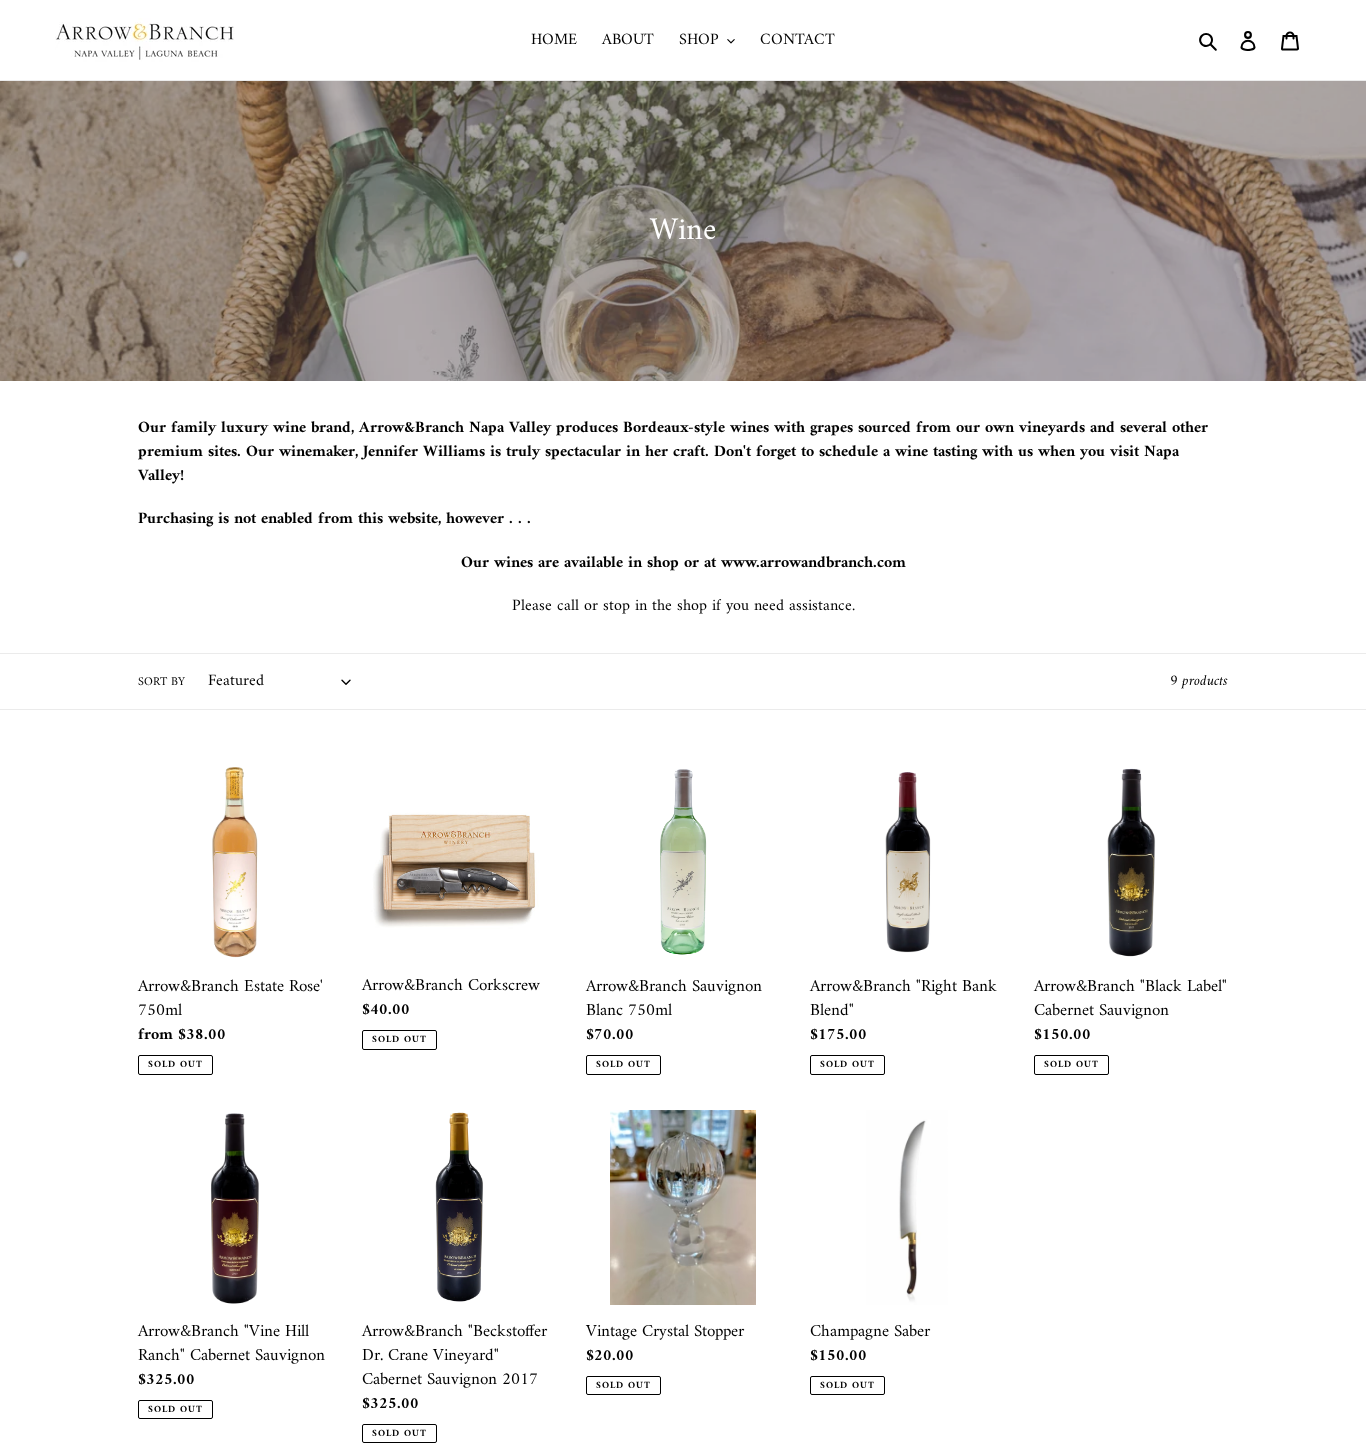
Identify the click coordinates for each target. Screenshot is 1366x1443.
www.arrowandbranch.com (813, 563)
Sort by (161, 683)
